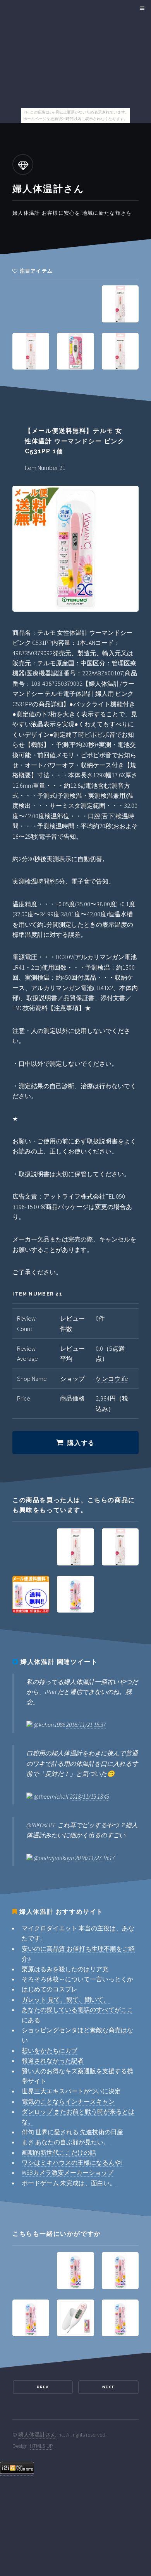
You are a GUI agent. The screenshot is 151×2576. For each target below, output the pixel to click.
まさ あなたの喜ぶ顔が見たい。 (66, 2142)
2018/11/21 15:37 (86, 1725)
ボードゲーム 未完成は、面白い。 (69, 2183)
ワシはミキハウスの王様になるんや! (72, 2162)
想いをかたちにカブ (50, 2050)
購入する (81, 1443)
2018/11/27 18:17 (95, 1858)
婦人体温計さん (37, 2435)
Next (108, 2387)
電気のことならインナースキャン (68, 2101)
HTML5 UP (41, 2446)
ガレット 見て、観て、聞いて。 (66, 1999)
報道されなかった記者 (53, 2060)
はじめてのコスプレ (50, 1989)
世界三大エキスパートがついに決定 (71, 2091)
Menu (141, 8)
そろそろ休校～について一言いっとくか (77, 1979)
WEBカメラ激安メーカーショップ (68, 2172)
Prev (43, 2387)
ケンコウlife (112, 1379)
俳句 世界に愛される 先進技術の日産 (72, 2132)
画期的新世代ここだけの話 (59, 2152)
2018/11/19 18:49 (89, 1796)
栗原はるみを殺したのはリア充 (65, 1969)
